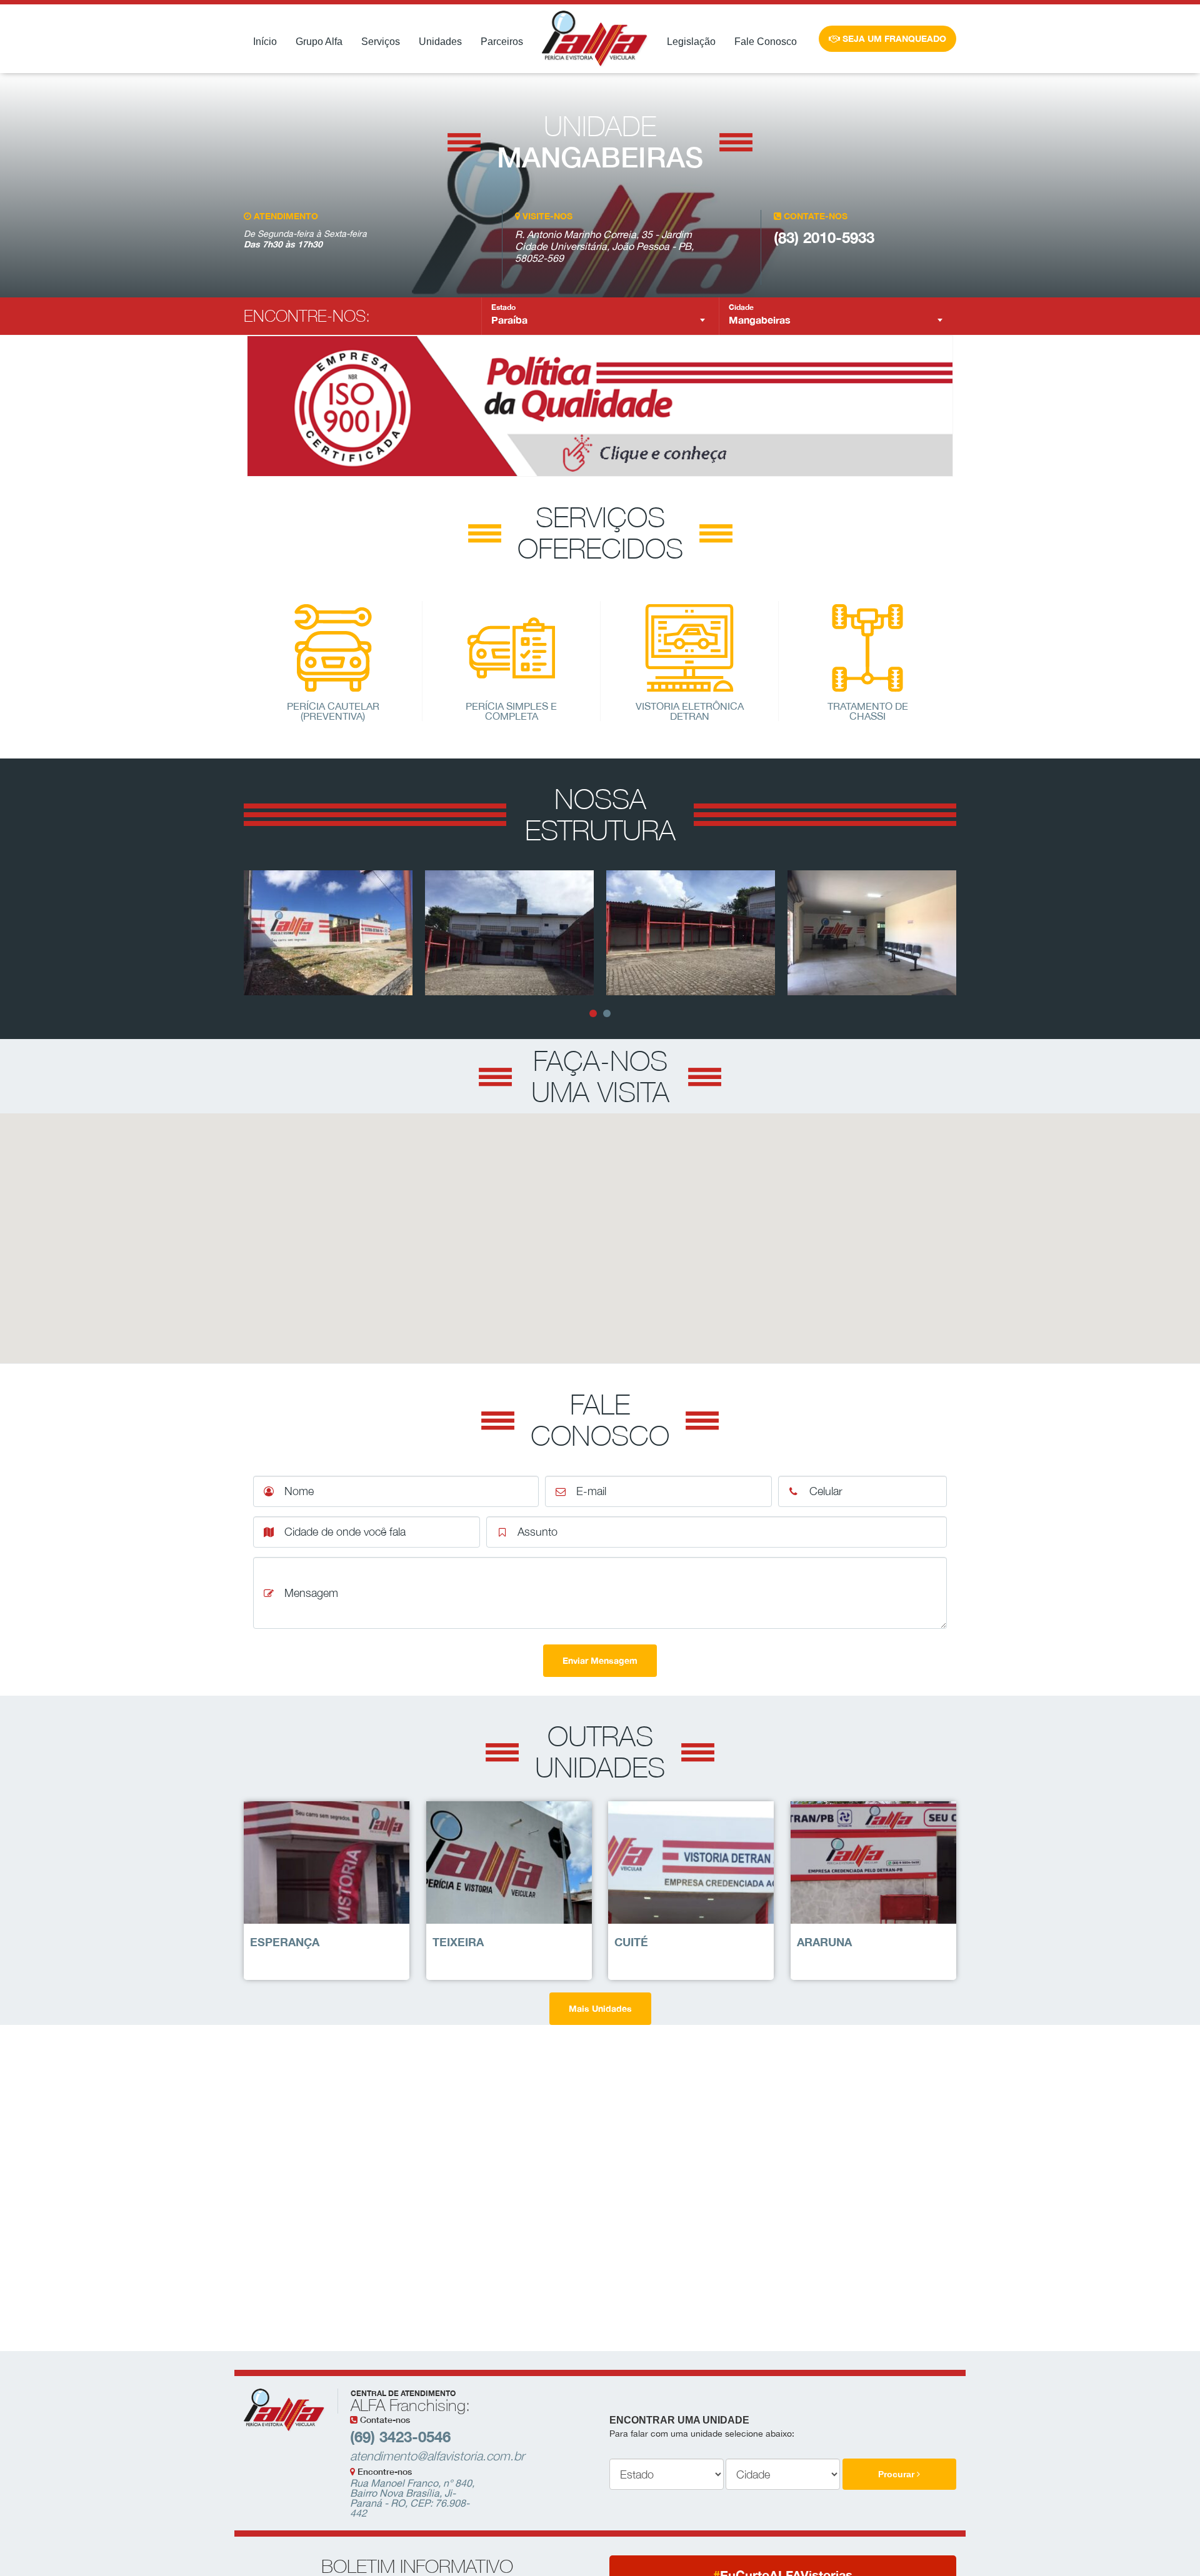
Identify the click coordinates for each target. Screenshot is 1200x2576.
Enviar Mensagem (600, 1660)
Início (265, 42)
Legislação (691, 42)
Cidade (741, 307)
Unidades (440, 42)
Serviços (381, 42)
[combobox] (600, 320)
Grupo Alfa (319, 42)
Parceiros (502, 42)
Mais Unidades (600, 2008)
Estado (503, 307)
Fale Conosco (766, 42)
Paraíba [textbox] (509, 320)
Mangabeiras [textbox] (760, 320)
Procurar (897, 2474)
